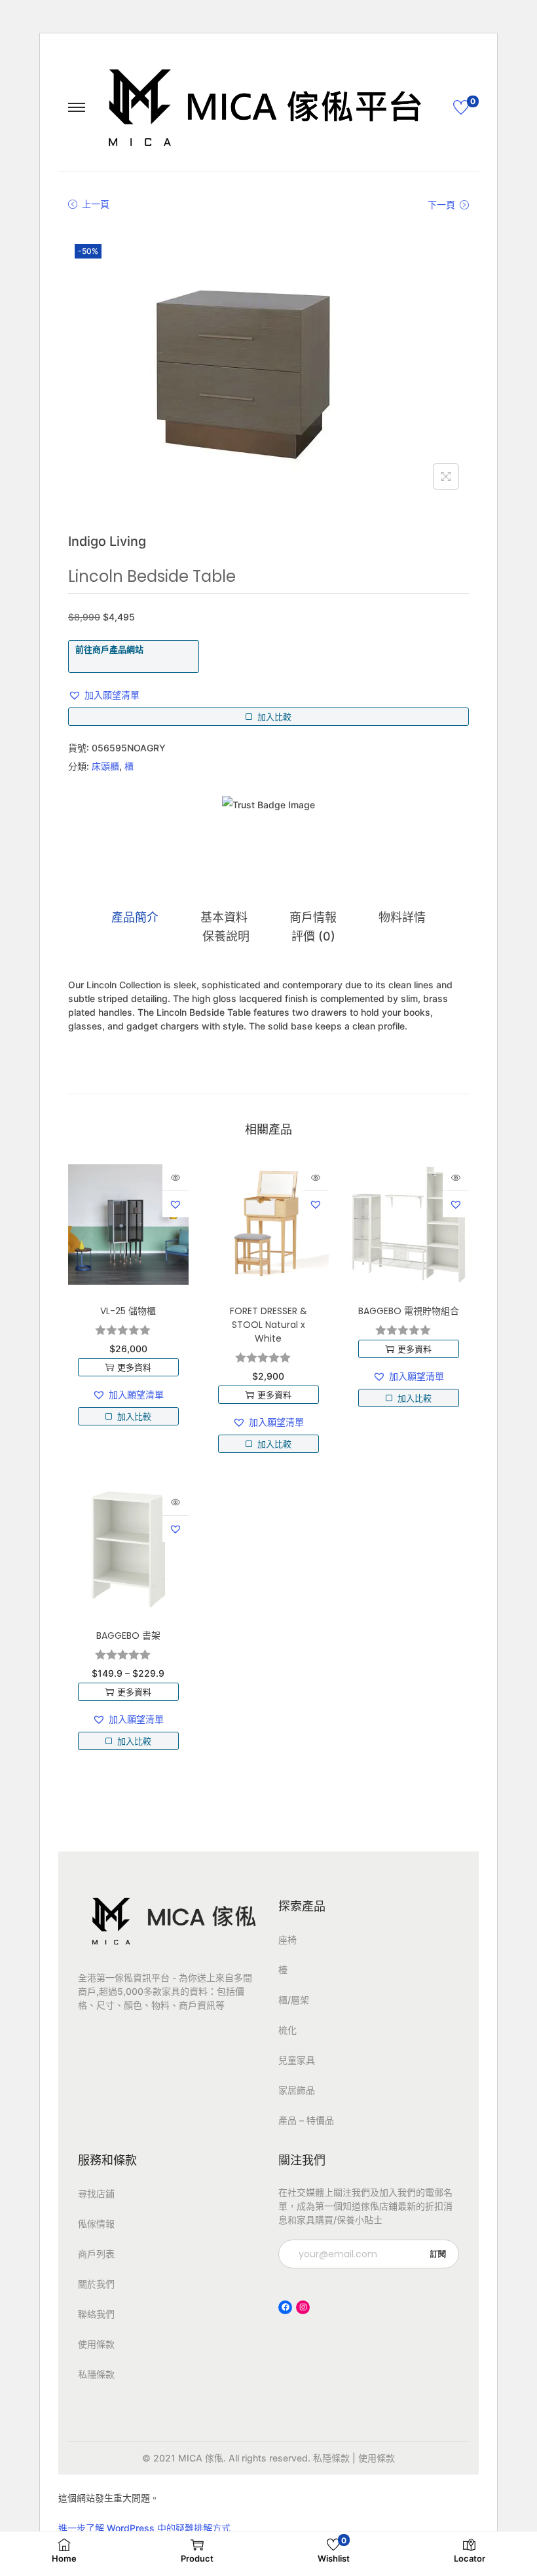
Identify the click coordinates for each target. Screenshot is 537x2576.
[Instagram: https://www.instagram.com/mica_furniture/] (303, 2307)
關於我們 (96, 2284)
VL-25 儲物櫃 (128, 1311)
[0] (461, 107)
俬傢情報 (96, 2224)
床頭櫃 (105, 766)
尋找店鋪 (96, 2193)
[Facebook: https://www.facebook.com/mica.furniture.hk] (285, 2307)
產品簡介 (135, 917)
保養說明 (226, 936)
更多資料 (134, 1367)
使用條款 (96, 2344)
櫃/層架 (294, 2000)
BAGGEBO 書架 (128, 1636)
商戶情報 (313, 917)
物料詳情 (402, 917)
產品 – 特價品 (306, 2120)
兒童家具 (297, 2060)
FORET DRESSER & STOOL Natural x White (268, 1325)
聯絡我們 (96, 2314)
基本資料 (224, 917)
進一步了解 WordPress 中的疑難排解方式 (144, 2528)
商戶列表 (96, 2254)
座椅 (287, 1940)
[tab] (135, 918)
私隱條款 (96, 2374)
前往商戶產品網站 (109, 649)
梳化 (287, 2030)
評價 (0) (313, 936)
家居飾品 (297, 2090)
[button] (104, 695)
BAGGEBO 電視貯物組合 (409, 1311)
